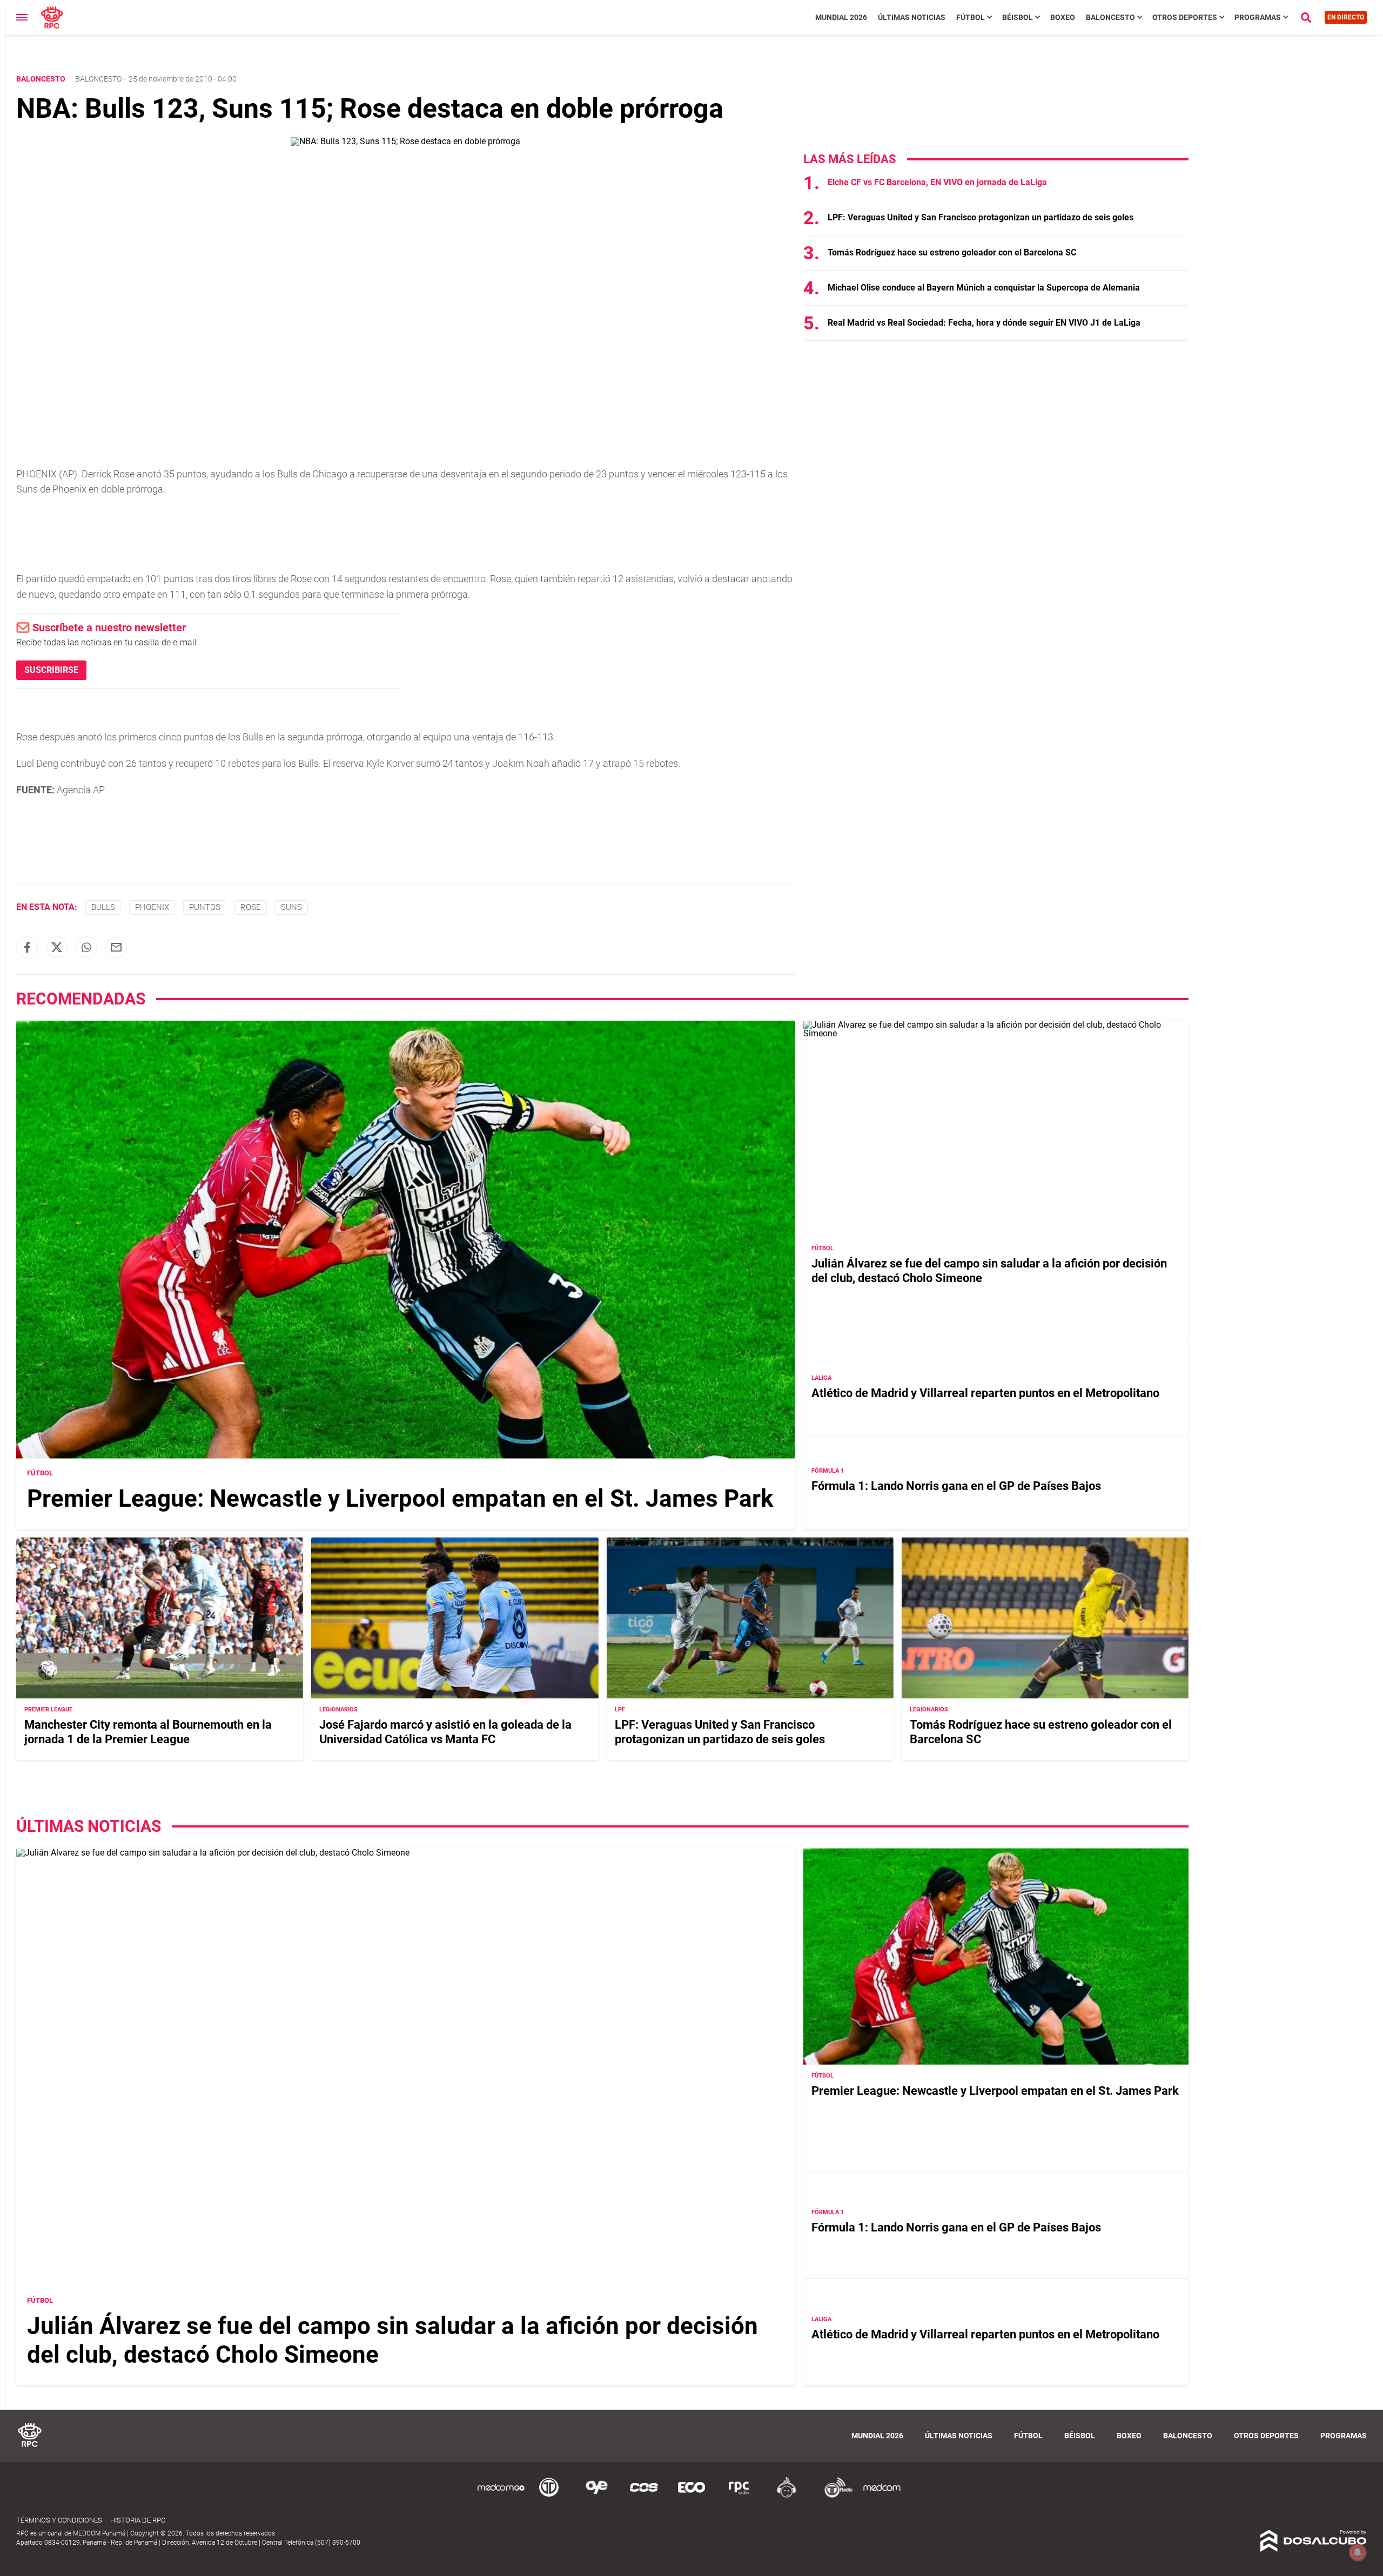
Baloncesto (1110, 17)
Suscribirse (51, 670)
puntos (205, 907)
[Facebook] (27, 947)
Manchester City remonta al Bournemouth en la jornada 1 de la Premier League (148, 1732)
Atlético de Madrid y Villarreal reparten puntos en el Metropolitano (985, 1393)
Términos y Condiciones (59, 2520)
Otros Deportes (1185, 17)
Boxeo (1063, 17)
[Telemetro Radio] (834, 2496)
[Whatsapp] (86, 947)
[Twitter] (57, 947)
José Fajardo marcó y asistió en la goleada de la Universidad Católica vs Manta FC (445, 1732)
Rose (251, 907)
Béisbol (1018, 17)
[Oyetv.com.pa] (596, 2496)
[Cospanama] (644, 2496)
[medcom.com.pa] (882, 2496)
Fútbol (971, 17)
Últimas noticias (912, 17)
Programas (1258, 17)
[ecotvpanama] (691, 2496)
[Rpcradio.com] (739, 2496)
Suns (291, 907)
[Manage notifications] (1358, 2552)
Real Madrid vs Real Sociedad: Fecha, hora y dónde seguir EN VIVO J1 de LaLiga (984, 323)
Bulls (103, 907)
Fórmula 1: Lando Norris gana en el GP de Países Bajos (956, 1486)
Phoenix (152, 907)
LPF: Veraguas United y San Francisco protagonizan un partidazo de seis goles (981, 217)
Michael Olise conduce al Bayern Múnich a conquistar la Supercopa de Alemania (984, 288)
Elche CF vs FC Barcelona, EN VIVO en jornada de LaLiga (937, 182)
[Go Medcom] (501, 2496)
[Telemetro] (549, 2496)
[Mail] (116, 947)
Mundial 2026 (841, 17)
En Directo (1346, 17)
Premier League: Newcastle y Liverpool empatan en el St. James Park (400, 1499)
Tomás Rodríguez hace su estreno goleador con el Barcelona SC (952, 252)
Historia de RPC (138, 2520)
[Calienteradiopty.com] (787, 2496)
